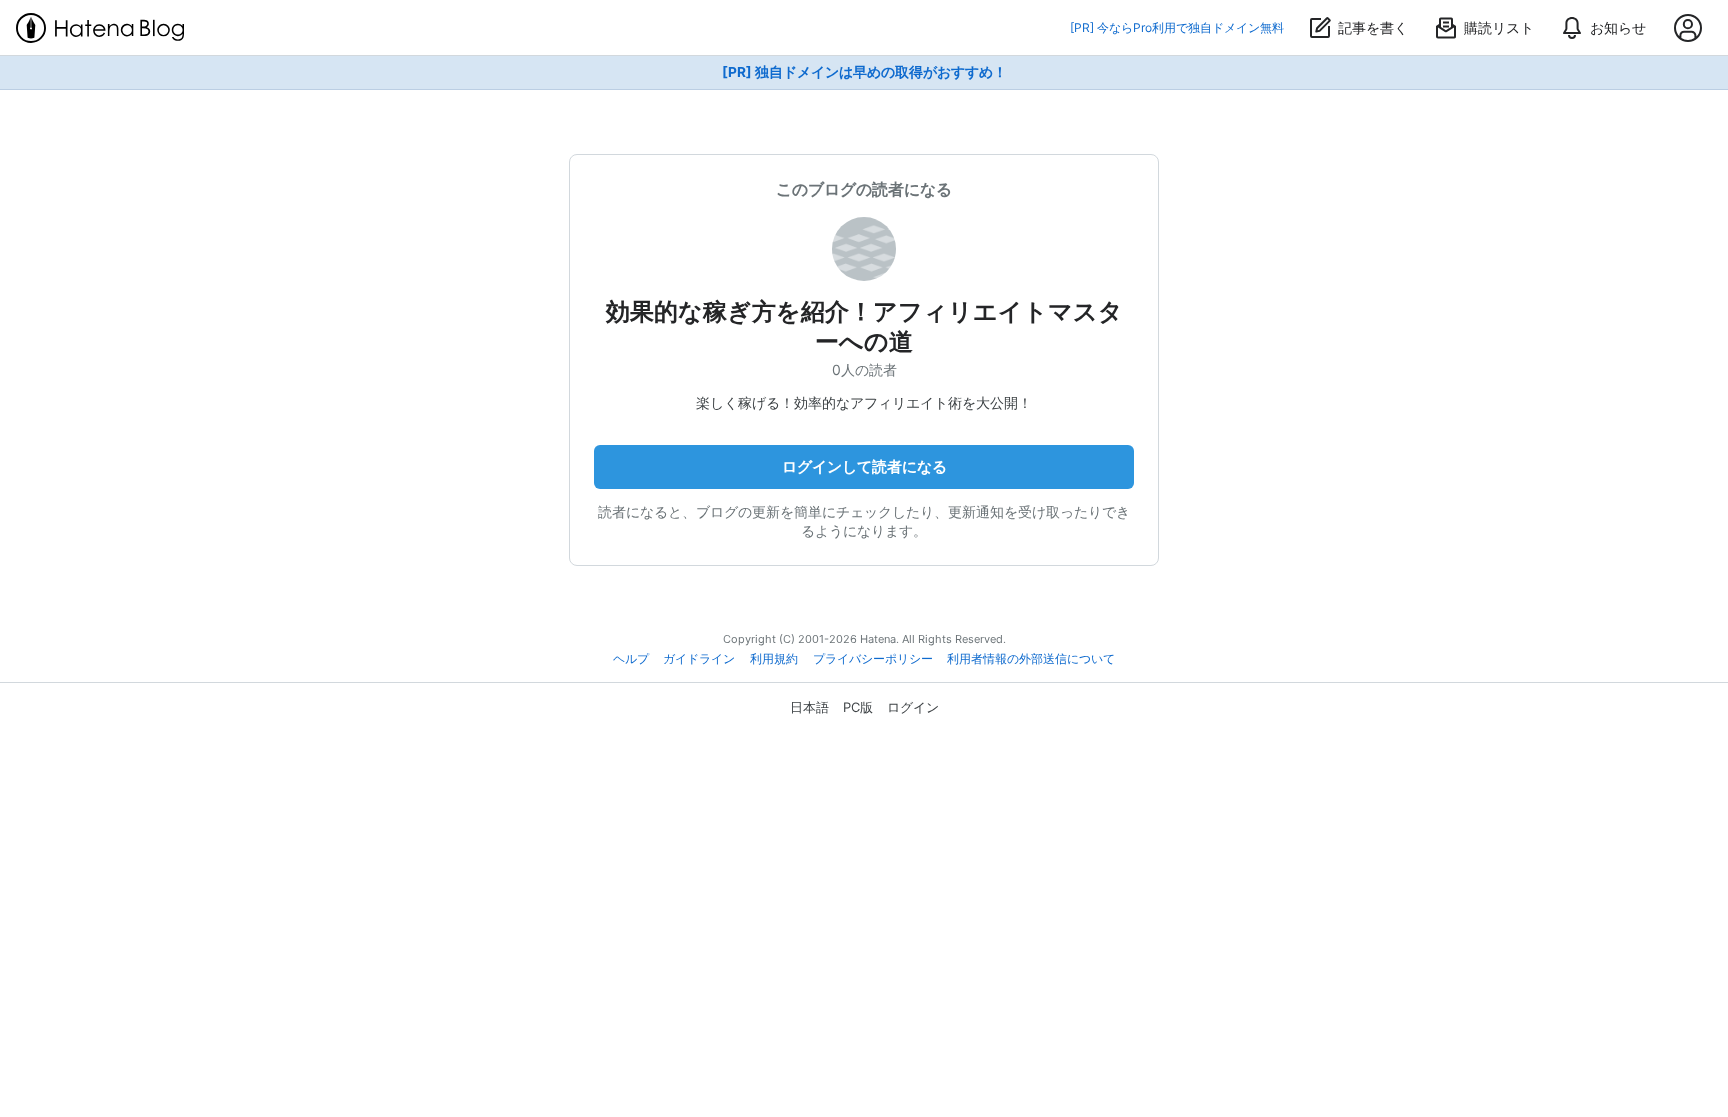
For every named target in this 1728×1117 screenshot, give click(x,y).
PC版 (858, 707)
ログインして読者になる (864, 466)
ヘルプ (631, 659)
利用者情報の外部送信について (1031, 659)
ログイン (913, 707)
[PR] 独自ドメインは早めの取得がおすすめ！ (864, 72)
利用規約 (774, 659)
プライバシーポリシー (873, 659)
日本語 (809, 707)
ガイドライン (699, 659)
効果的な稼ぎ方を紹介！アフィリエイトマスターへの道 (864, 326)
